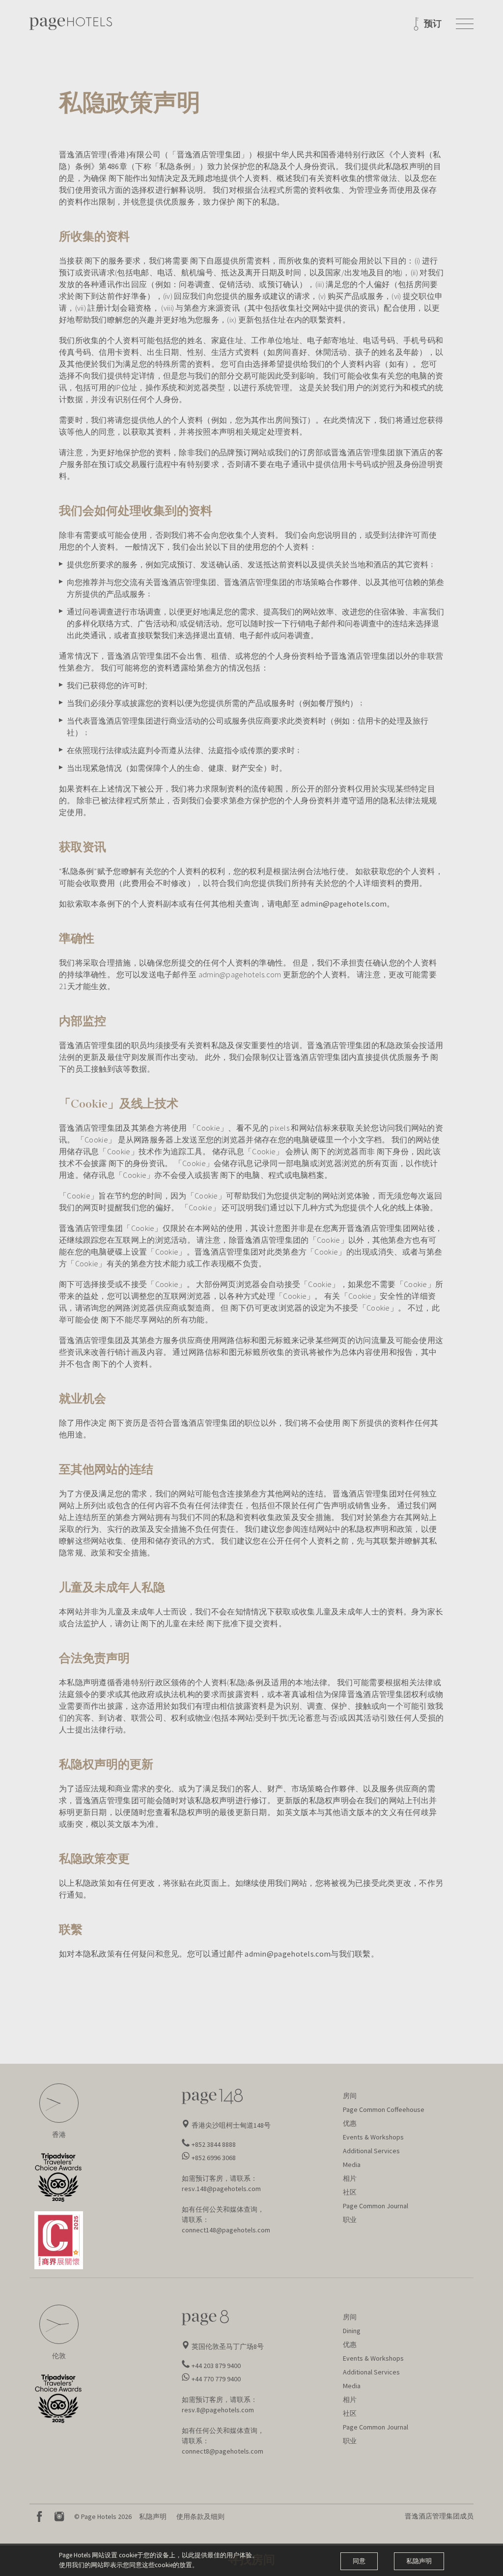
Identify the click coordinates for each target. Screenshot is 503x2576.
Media (352, 2165)
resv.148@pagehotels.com (221, 2189)
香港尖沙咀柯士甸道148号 (231, 2125)
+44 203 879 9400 (216, 2366)
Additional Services (371, 2151)
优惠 (350, 2123)
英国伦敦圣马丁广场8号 (228, 2346)
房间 (350, 2096)
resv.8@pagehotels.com (218, 2410)
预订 (433, 24)
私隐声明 (153, 2517)
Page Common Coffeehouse (384, 2109)
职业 (350, 2220)
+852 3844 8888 (214, 2144)
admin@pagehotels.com (344, 904)
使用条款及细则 (200, 2517)
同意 (359, 2561)
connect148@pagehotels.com (226, 2230)
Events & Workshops (373, 2137)
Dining (352, 2331)
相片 (350, 2178)
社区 (350, 2192)
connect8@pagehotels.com (223, 2451)
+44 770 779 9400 (216, 2379)
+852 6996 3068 (214, 2158)
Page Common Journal (376, 2206)
